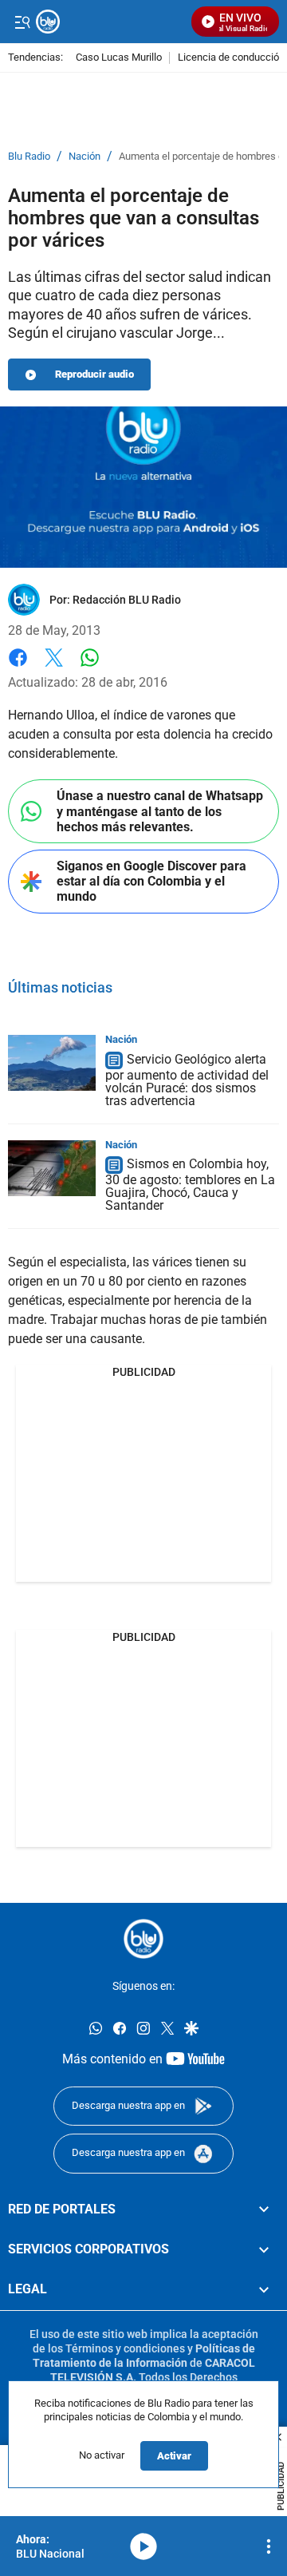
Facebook (18, 667)
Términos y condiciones (125, 2348)
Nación (85, 157)
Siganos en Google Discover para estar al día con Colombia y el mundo (151, 881)
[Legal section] (264, 2290)
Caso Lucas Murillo (119, 58)
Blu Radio (29, 157)
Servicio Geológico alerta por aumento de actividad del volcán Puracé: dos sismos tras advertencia (187, 1080)
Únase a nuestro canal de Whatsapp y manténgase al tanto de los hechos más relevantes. (160, 811)
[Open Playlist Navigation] (269, 2546)
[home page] (143, 1939)
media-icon (143, 2546)
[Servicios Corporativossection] (264, 2249)
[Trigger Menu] (22, 22)
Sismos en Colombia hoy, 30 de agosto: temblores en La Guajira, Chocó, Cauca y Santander (190, 1185)
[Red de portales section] (264, 2209)
